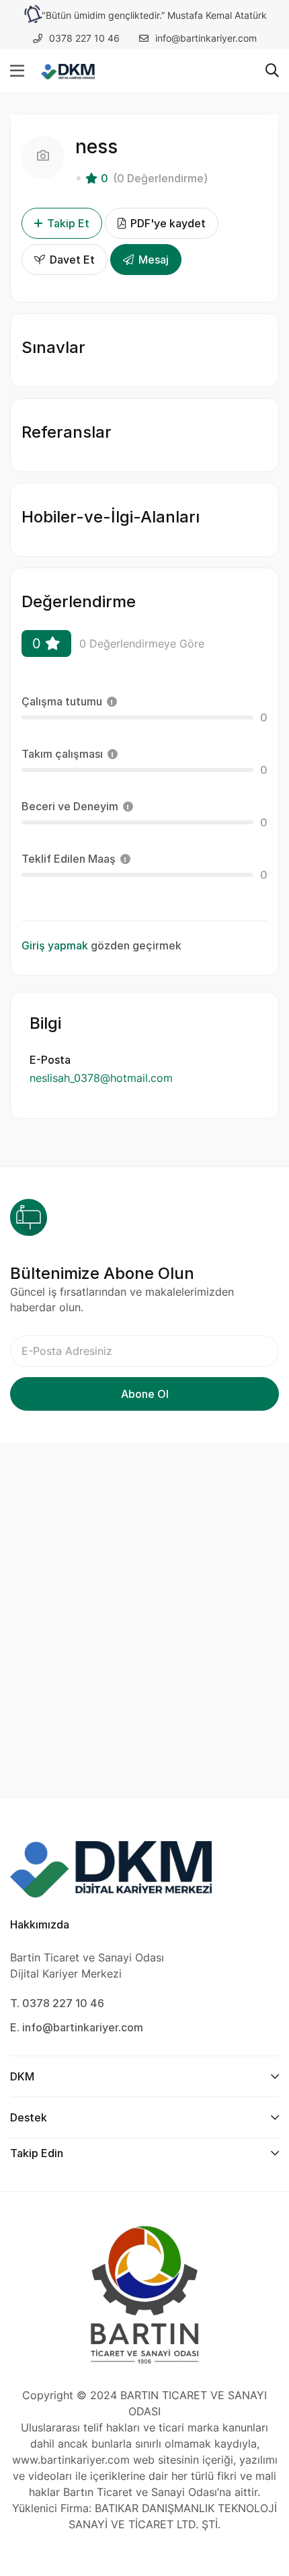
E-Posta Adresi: (144, 1351)
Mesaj (152, 260)
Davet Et (71, 260)
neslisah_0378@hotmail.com (101, 1078)
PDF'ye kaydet (167, 223)
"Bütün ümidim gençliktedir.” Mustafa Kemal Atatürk (154, 15)
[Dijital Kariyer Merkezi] (68, 71)
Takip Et (68, 223)
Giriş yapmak (55, 945)
